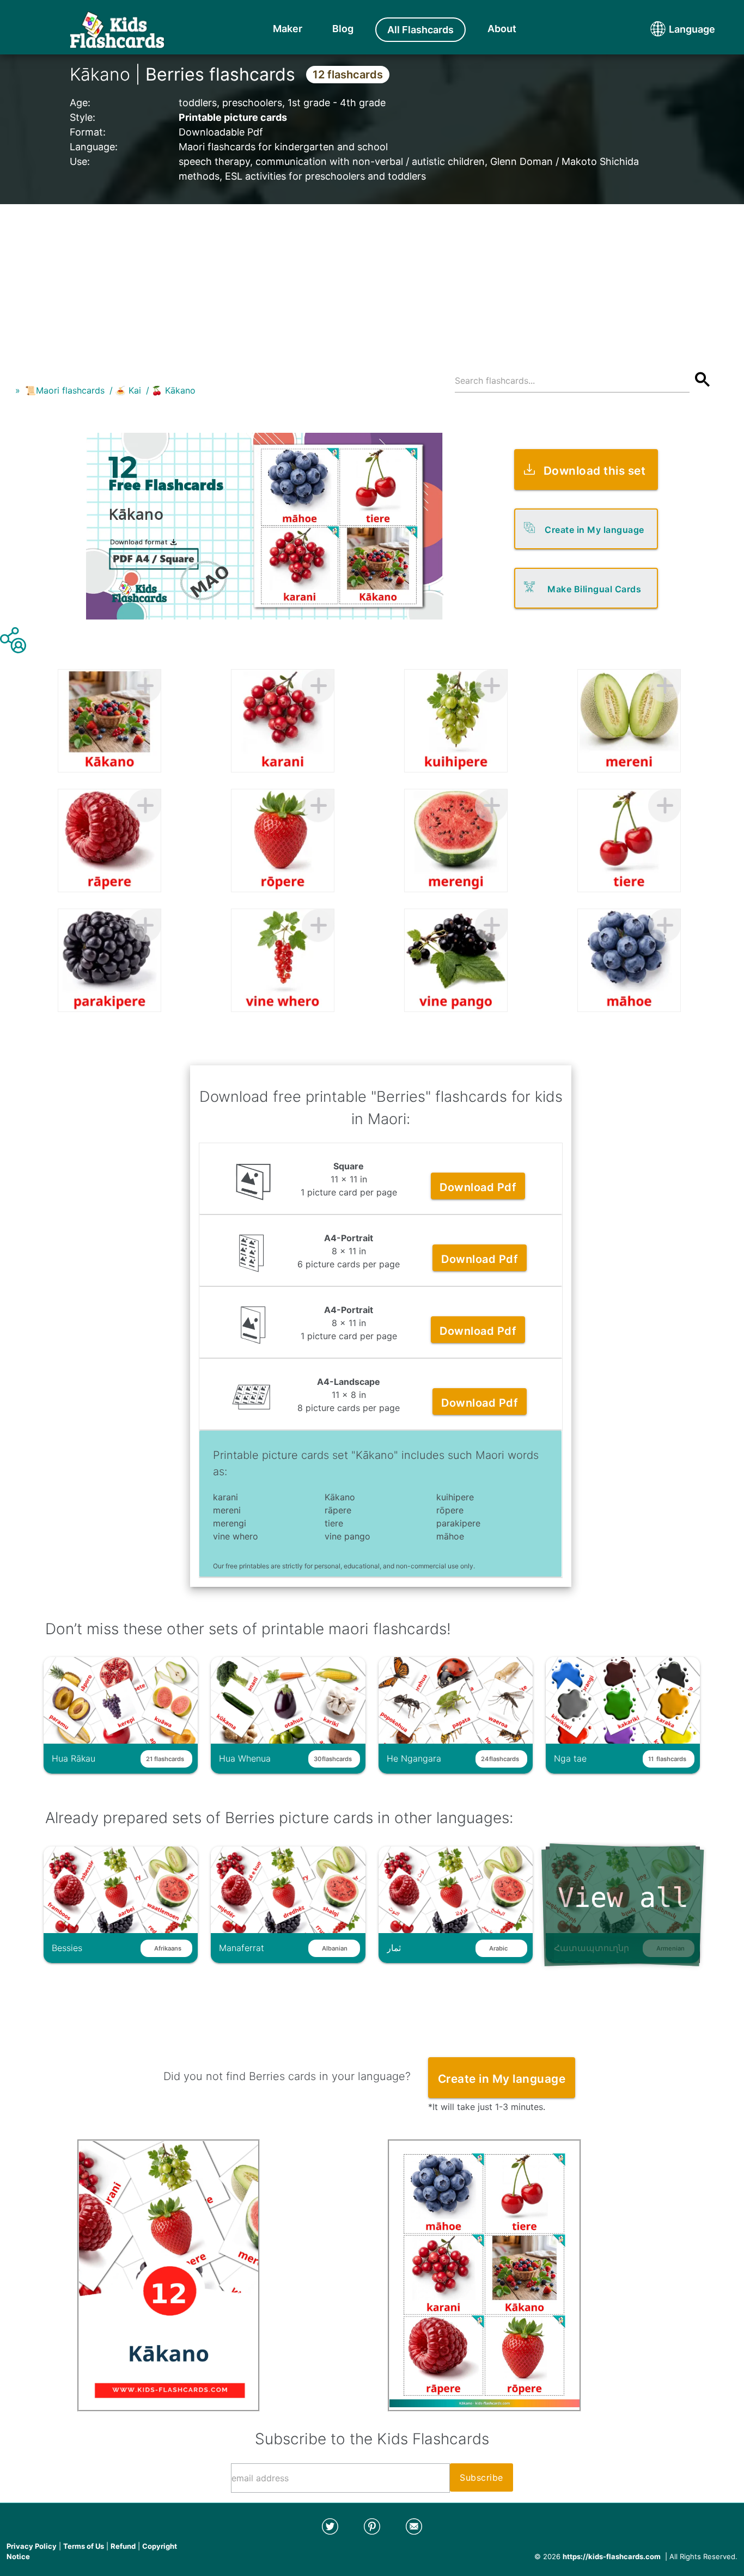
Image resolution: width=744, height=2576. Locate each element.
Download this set (595, 471)
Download (478, 1187)
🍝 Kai (128, 390)
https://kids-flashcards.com (612, 2556)
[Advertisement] (372, 280)
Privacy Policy (32, 2546)
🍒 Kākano (173, 390)
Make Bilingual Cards (594, 589)
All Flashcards (420, 30)
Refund (123, 2546)
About (502, 29)
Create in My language (594, 530)
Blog (343, 29)
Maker (288, 29)
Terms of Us (84, 2546)
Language (672, 29)
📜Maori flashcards (65, 390)
